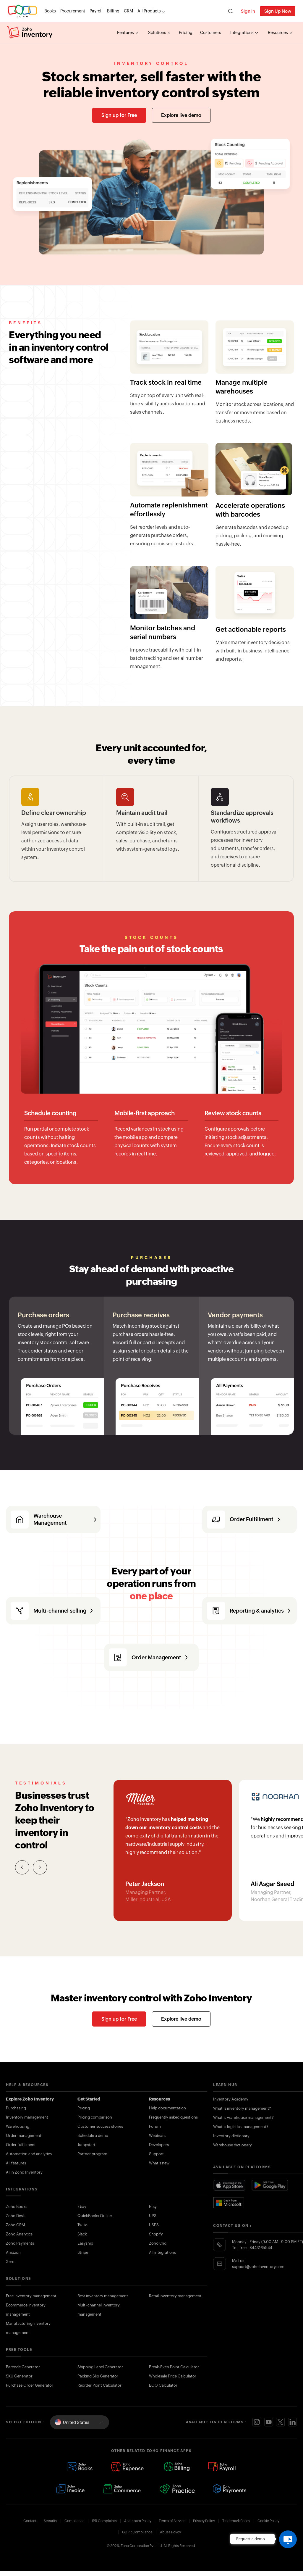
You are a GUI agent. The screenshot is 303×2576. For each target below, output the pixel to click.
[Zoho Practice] (177, 2489)
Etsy (153, 2207)
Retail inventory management (175, 2296)
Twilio (82, 2225)
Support (156, 2154)
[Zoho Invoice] (70, 2489)
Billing (113, 11)
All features (16, 2163)
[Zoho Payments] (230, 2489)
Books (50, 11)
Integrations (242, 33)
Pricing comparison (95, 2117)
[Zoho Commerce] (122, 2489)
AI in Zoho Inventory (24, 2172)
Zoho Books (17, 2207)
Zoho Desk (15, 2216)
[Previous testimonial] (22, 1867)
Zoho (22, 11)
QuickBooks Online (95, 2216)
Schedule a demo (93, 2136)
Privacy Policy (204, 2521)
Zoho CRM (15, 2225)
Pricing (186, 33)
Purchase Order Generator (30, 2385)
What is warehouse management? (243, 2118)
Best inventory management (103, 2296)
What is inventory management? (242, 2108)
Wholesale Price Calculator (173, 2376)
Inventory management (27, 2117)
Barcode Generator (23, 2367)
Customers (211, 33)
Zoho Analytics (19, 2234)
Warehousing (18, 2126)
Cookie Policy (268, 2521)
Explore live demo (181, 115)
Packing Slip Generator (98, 2376)
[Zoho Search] (230, 11)
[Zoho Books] (80, 2467)
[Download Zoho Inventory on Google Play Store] (270, 2185)
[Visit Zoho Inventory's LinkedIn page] (292, 2422)
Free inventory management (31, 2296)
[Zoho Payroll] (222, 2467)
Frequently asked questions (173, 2117)
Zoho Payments (20, 2243)
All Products (149, 11)
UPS (153, 2216)
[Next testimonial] (40, 1867)
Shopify (156, 2234)
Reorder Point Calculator (99, 2385)
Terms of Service (172, 2521)
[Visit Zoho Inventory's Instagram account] (257, 2422)
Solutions (158, 33)
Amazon (13, 2252)
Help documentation (167, 2108)
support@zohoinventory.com (258, 2267)
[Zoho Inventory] (30, 33)
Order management (24, 2136)
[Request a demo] (288, 2539)
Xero (10, 2262)
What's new (159, 2163)
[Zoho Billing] (177, 2467)
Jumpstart (86, 2145)
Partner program (92, 2154)
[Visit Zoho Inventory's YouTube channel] (269, 2422)
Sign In (248, 11)
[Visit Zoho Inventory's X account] (281, 2422)
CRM (128, 11)
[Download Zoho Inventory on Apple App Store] (229, 2185)
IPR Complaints (104, 2521)
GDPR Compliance (137, 2532)
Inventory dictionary (231, 2136)
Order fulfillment (21, 2145)
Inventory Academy (231, 2099)
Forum (155, 2126)
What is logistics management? (241, 2127)
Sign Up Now (278, 11)
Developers (159, 2145)
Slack (82, 2234)
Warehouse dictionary (232, 2145)
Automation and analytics (29, 2154)
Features (126, 33)
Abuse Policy (170, 2532)
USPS (154, 2225)
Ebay (82, 2207)
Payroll (96, 11)
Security (50, 2521)
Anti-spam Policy (138, 2521)
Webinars (157, 2136)
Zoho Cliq (158, 2243)
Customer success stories (100, 2126)
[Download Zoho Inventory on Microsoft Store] (229, 2203)
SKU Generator (19, 2376)
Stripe (83, 2252)
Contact (30, 2521)
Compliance (74, 2521)
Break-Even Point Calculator (174, 2367)
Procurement (73, 11)
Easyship (85, 2243)
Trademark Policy (236, 2521)
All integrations (162, 2252)
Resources (278, 33)
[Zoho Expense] (128, 2467)
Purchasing (16, 2108)
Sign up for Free (119, 115)
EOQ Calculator (163, 2385)
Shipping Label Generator (100, 2367)
